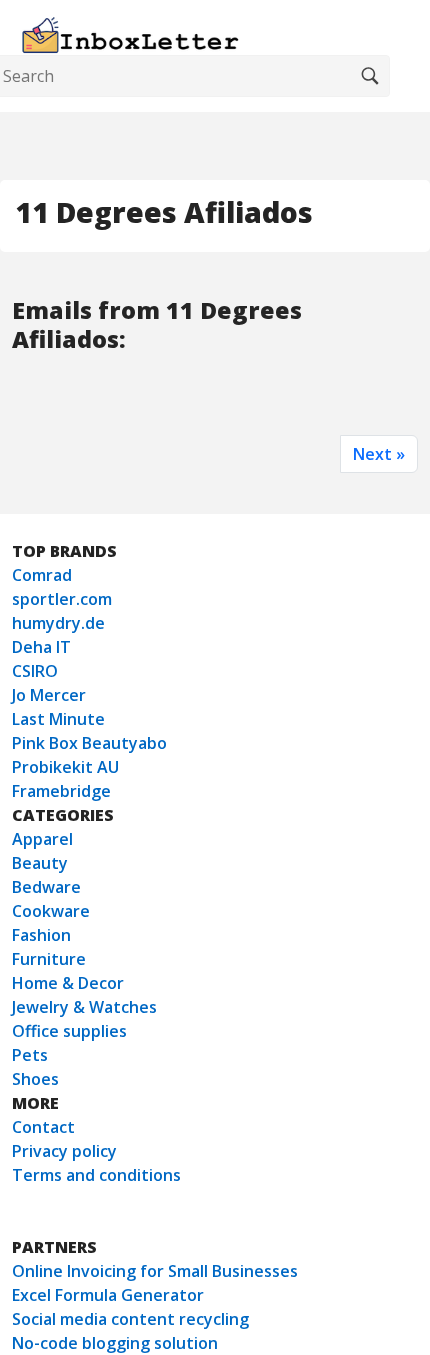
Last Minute (58, 719)
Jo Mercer (49, 695)
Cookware (51, 911)
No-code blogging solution (115, 1343)
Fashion (41, 935)
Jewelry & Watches (84, 1007)
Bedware (46, 887)
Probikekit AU (65, 767)
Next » (379, 454)
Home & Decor (68, 983)
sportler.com (62, 599)
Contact (43, 1127)
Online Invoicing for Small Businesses (155, 1271)
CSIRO (35, 671)
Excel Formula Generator (108, 1295)
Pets (30, 1055)
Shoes (35, 1079)
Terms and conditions (96, 1175)
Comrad (42, 575)
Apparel (42, 839)
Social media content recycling (130, 1319)
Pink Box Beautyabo (89, 743)
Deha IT (41, 647)
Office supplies (69, 1031)
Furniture (49, 959)
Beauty (40, 863)
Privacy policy (64, 1151)
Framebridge (61, 791)
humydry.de (58, 623)
